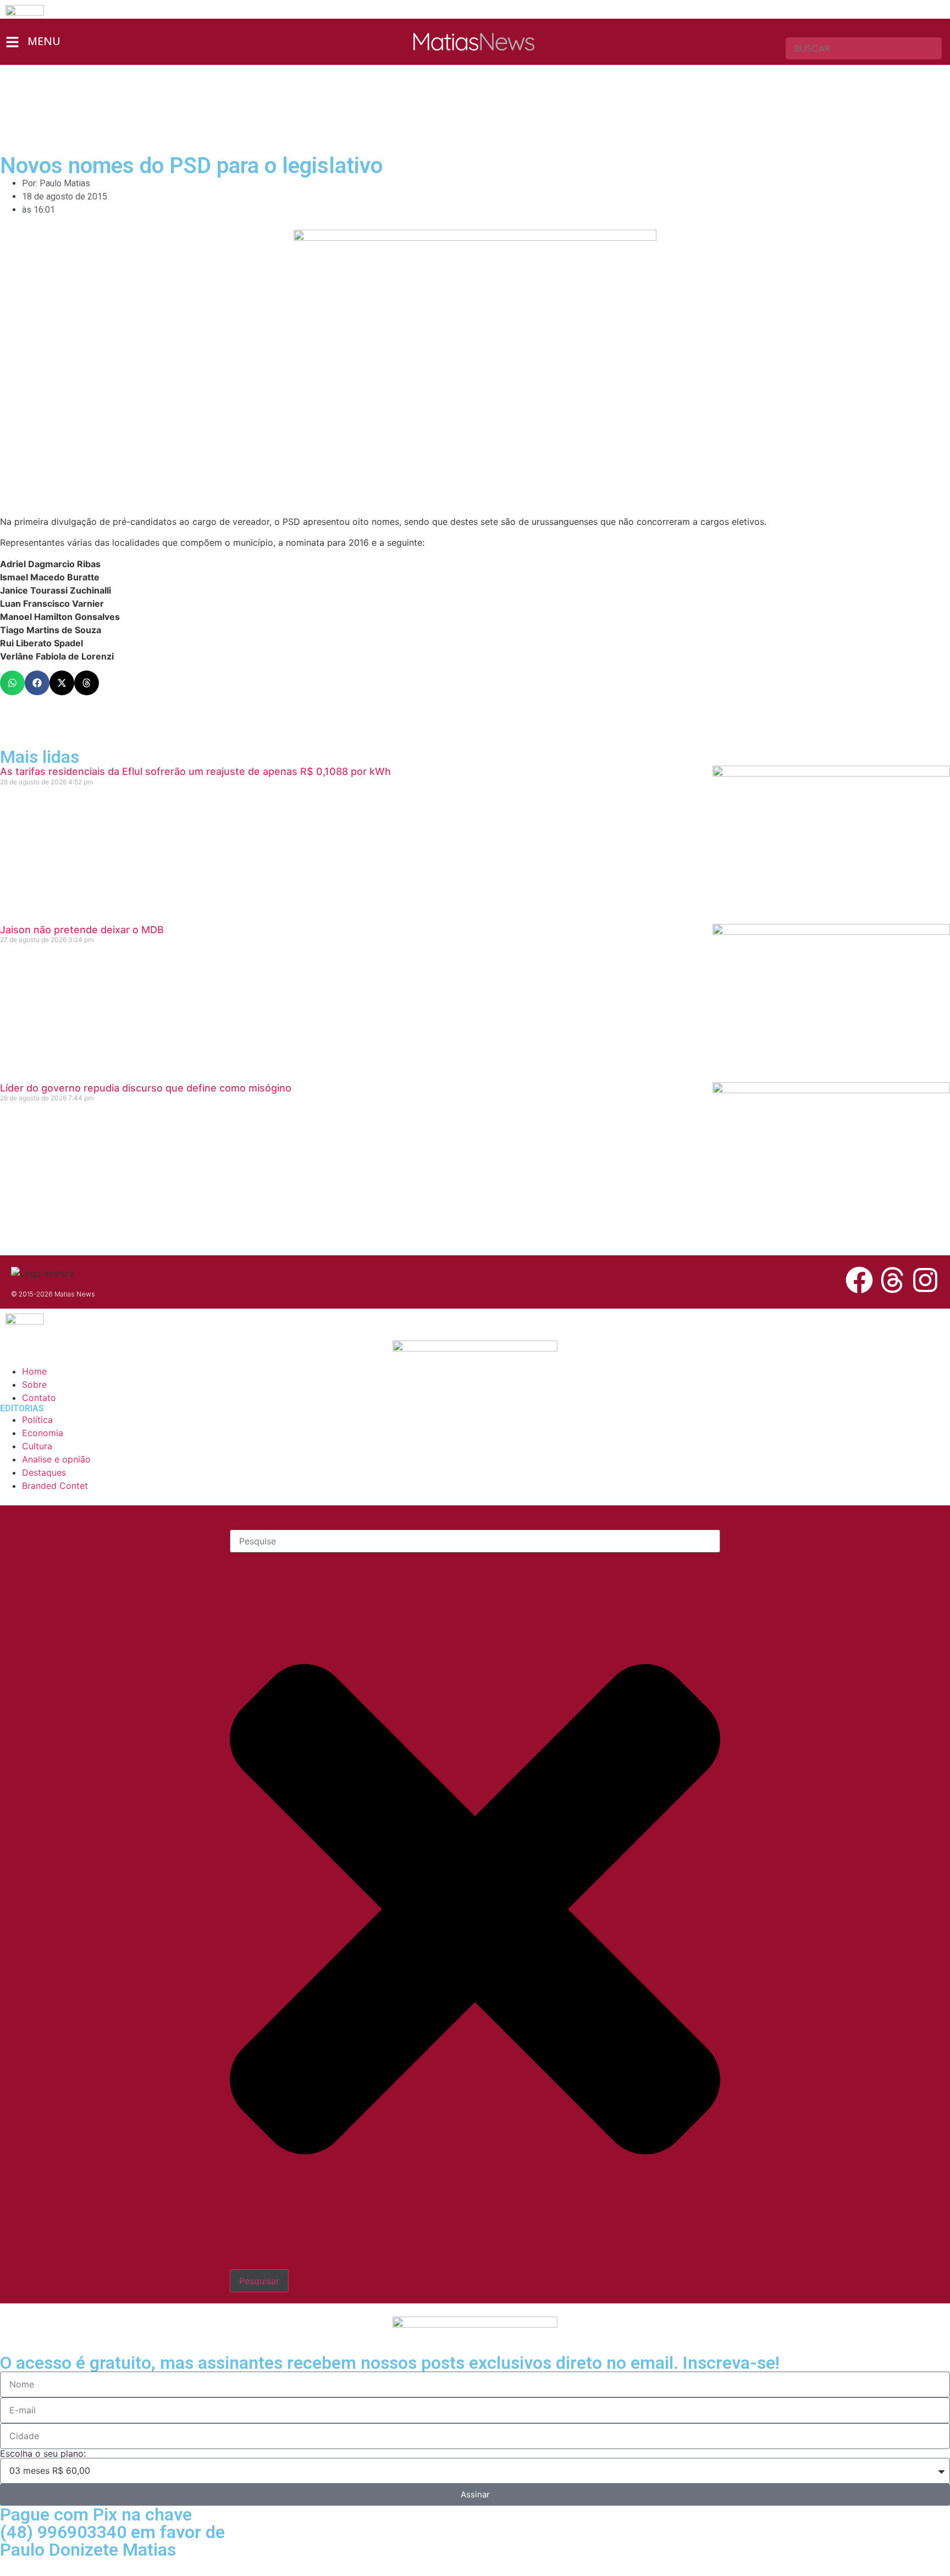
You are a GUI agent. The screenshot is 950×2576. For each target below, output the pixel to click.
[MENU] (12, 42)
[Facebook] (859, 1280)
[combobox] (864, 48)
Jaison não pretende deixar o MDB (82, 930)
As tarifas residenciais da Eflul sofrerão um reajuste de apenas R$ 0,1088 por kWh (195, 771)
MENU (44, 41)
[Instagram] (925, 1280)
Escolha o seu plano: (43, 2453)
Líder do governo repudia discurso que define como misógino (146, 1088)
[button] (12, 683)
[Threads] (892, 1280)
